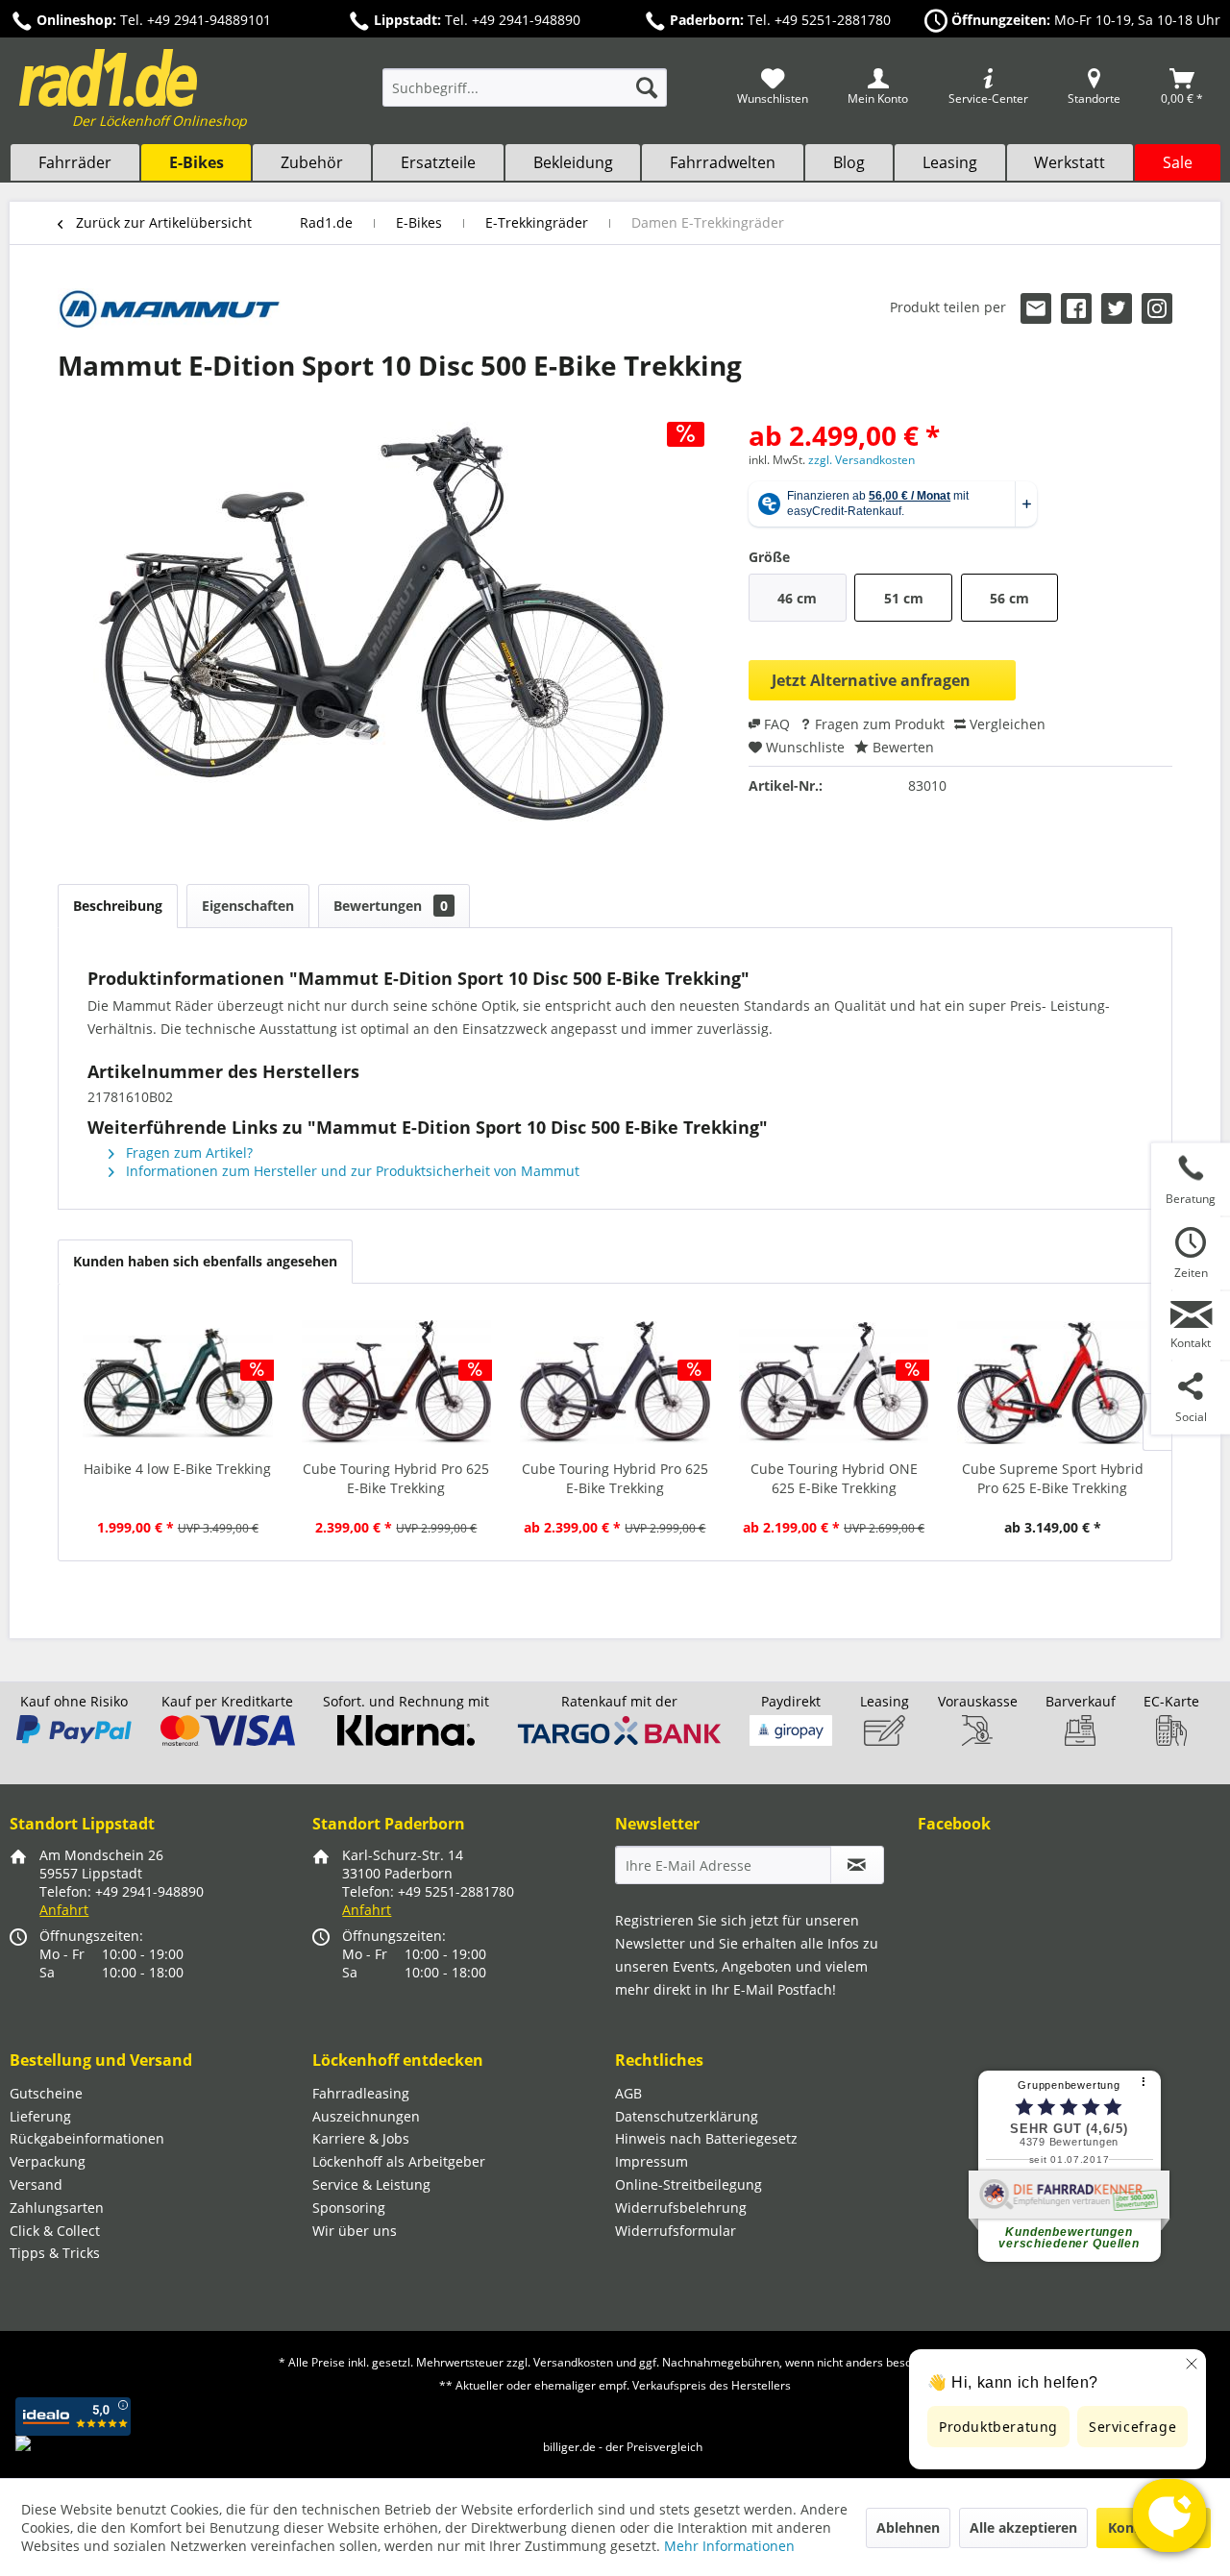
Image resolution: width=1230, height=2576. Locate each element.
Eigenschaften (248, 906)
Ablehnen (908, 2527)
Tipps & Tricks (55, 2253)
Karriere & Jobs (361, 2138)
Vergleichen (1006, 724)
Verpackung (48, 2161)
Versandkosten (573, 2362)
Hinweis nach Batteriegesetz (706, 2138)
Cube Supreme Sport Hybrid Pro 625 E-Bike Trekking (1053, 1478)
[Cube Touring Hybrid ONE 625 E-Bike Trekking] (834, 1383)
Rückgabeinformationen (87, 2138)
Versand (36, 2184)
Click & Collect (55, 2231)
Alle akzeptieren (1023, 2527)
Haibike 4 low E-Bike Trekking (177, 1469)
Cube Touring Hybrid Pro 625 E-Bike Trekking (396, 1478)
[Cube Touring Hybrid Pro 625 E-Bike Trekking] (397, 1383)
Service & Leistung (371, 2184)
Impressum (652, 2161)
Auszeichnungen (366, 2116)
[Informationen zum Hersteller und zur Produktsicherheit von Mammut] (169, 312)
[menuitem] (525, 97)
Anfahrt (64, 1910)
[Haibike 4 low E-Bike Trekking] (178, 1383)
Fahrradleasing (361, 2093)
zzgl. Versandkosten (861, 460)
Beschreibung (118, 906)
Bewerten (901, 747)
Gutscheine (46, 2093)
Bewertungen (391, 906)
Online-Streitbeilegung (689, 2184)
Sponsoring (349, 2208)
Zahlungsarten (57, 2208)
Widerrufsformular (676, 2231)
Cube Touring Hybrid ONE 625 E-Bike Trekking (834, 1478)
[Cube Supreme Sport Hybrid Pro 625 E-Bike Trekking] (1052, 1383)
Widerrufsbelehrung (681, 2208)
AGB (628, 2093)
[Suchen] (647, 87)
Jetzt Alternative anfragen (871, 680)
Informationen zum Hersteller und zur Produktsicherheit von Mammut (351, 1171)
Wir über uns (355, 2231)
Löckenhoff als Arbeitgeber (399, 2161)
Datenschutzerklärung (687, 2116)
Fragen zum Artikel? (187, 1153)
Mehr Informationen (729, 2546)
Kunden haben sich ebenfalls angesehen (205, 1261)
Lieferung (40, 2116)
